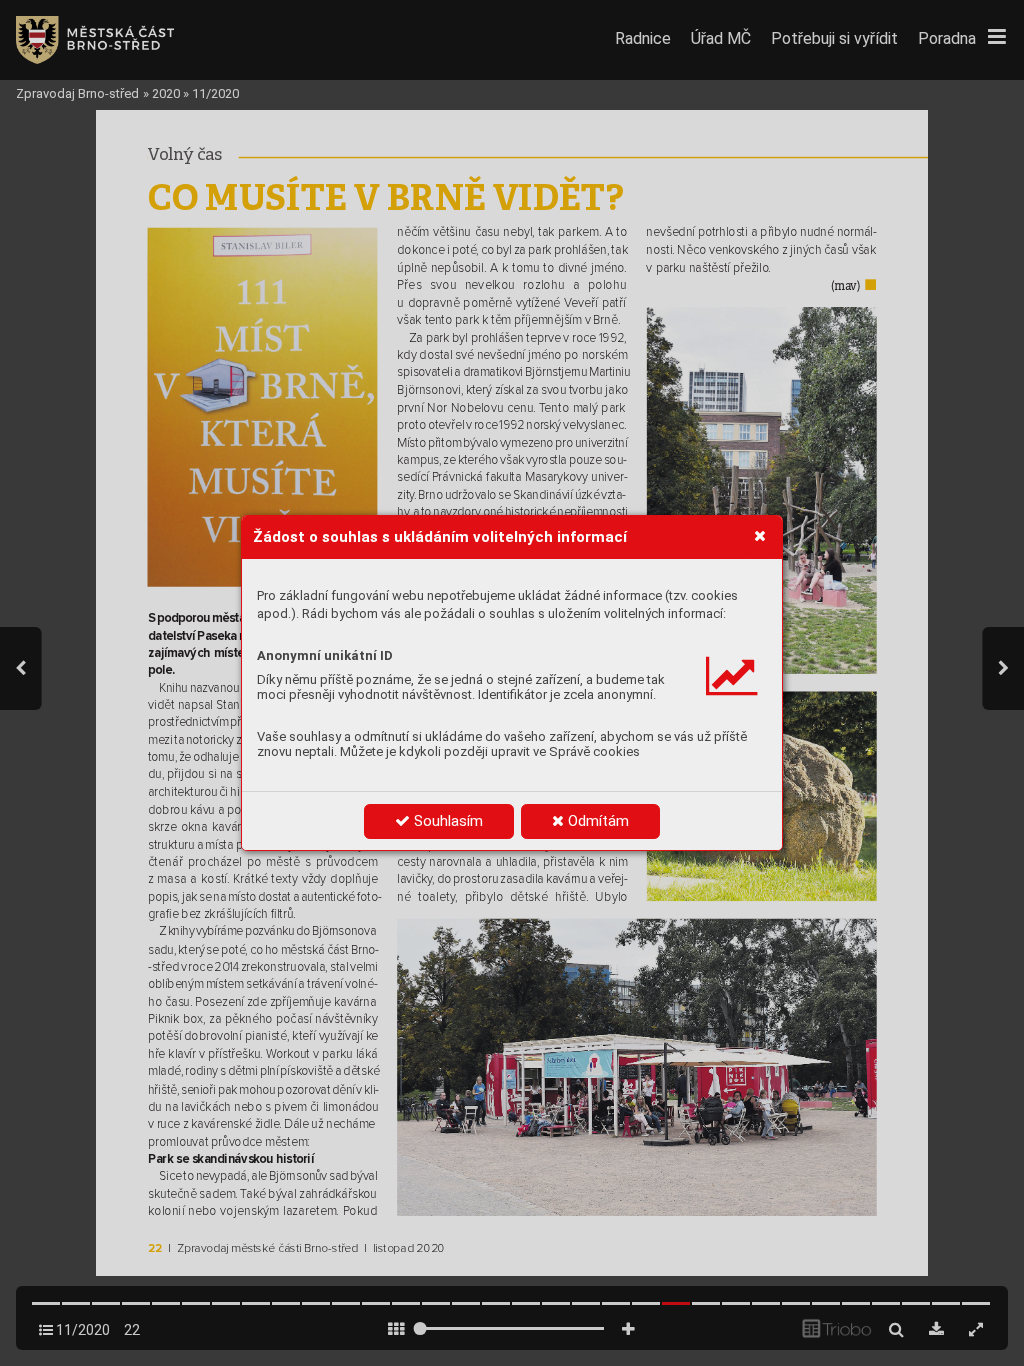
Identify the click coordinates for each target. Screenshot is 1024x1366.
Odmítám (596, 821)
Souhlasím (446, 821)
